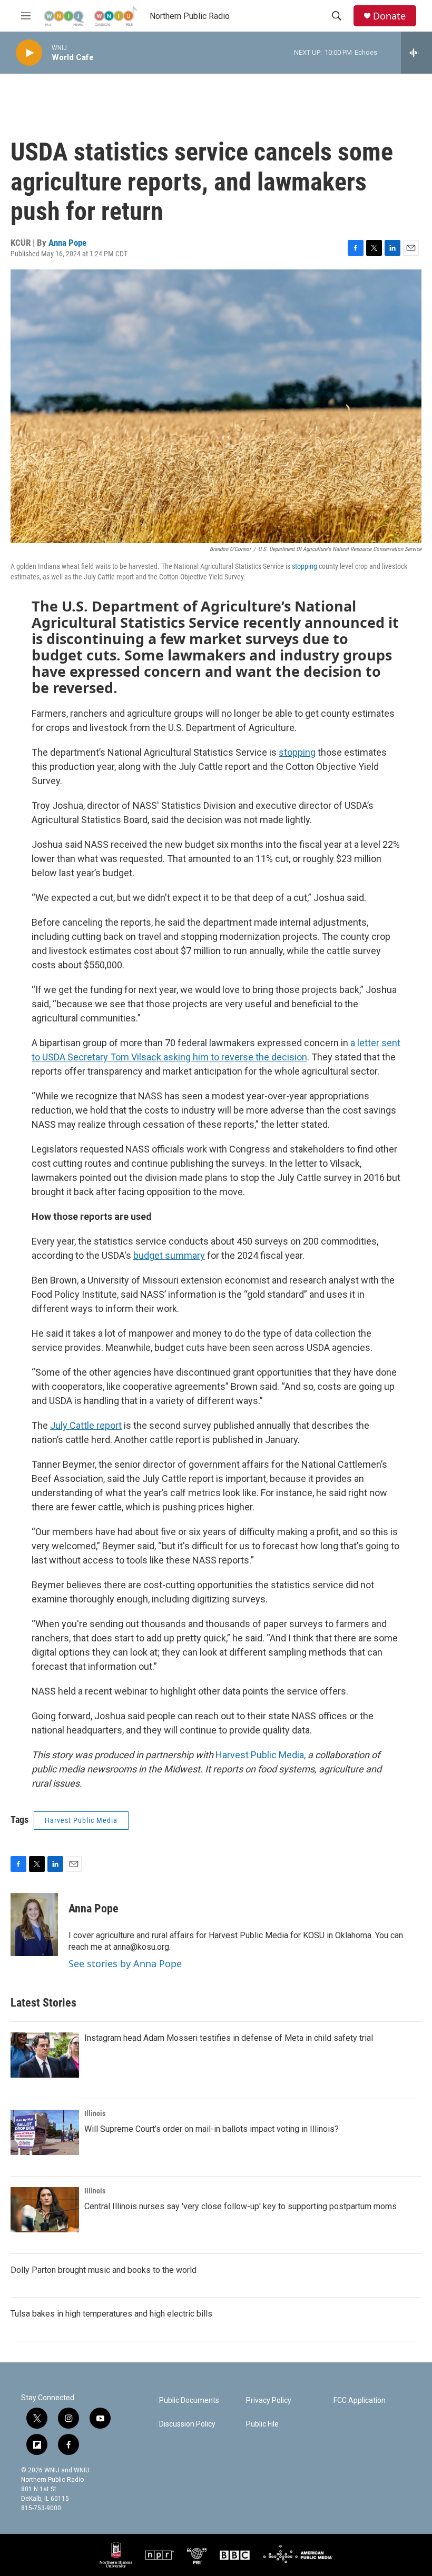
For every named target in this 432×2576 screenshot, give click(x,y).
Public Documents (189, 2400)
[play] (29, 53)
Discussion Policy (187, 2424)
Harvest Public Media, (261, 1755)
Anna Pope (67, 243)
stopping (305, 566)
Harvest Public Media (81, 1820)
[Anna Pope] (34, 1925)
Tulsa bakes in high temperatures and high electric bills (111, 2314)
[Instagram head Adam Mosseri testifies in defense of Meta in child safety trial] (45, 2055)
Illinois (95, 2113)
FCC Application (360, 2400)
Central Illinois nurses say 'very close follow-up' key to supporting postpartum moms (240, 2206)
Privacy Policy (269, 2400)
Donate (389, 16)
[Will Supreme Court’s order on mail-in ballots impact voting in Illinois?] (45, 2132)
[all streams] (416, 53)
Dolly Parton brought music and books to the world (104, 2270)
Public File (262, 2424)
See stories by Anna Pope (125, 1963)
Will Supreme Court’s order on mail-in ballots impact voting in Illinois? (212, 2129)
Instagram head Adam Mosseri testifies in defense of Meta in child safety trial (229, 2038)
